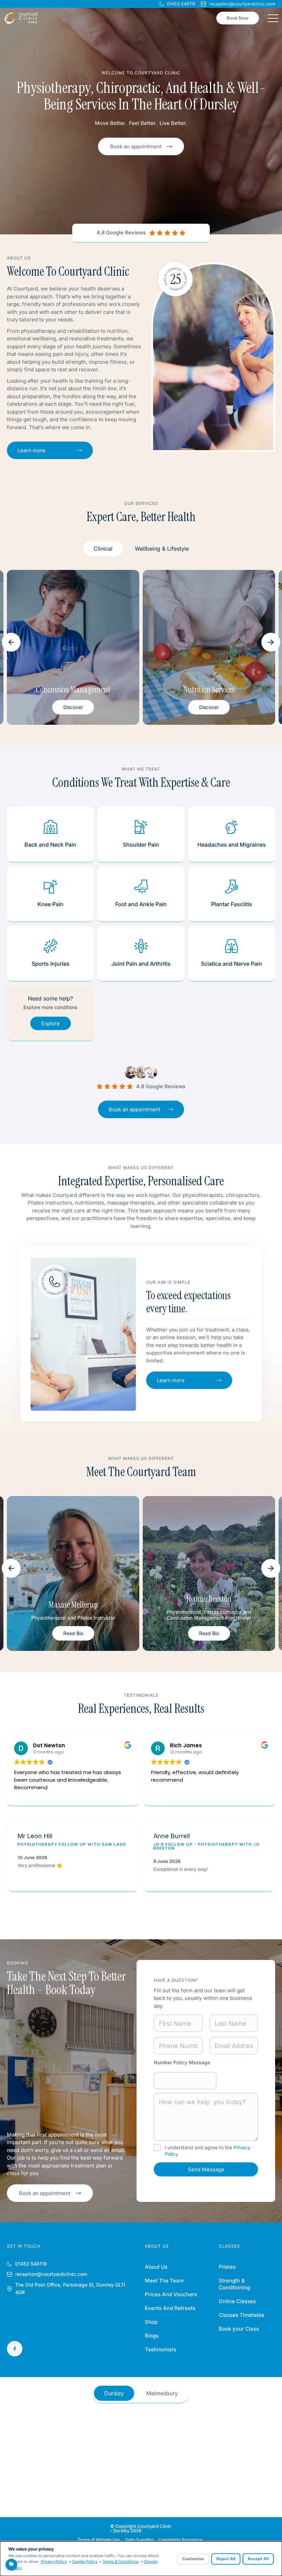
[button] (11, 642)
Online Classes (237, 2301)
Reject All (226, 2559)
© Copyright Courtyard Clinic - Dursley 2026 (141, 2528)
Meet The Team (164, 2281)
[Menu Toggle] (273, 18)
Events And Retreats (170, 2308)
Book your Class (239, 2329)
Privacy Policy (54, 2562)
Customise (193, 2559)
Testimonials (160, 2349)
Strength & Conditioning (234, 2284)
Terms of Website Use (99, 2540)
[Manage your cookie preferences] (11, 2565)
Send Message (206, 2169)
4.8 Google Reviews (121, 232)
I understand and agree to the (208, 2150)
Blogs (152, 2336)
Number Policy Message (182, 2062)
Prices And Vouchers (171, 2294)
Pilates (227, 2267)
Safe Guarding (139, 2540)
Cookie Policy (85, 2562)
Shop (151, 2322)
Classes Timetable (242, 2315)
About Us (156, 2267)
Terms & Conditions (121, 2562)
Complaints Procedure (180, 2540)
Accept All (258, 2559)
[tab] (103, 549)
